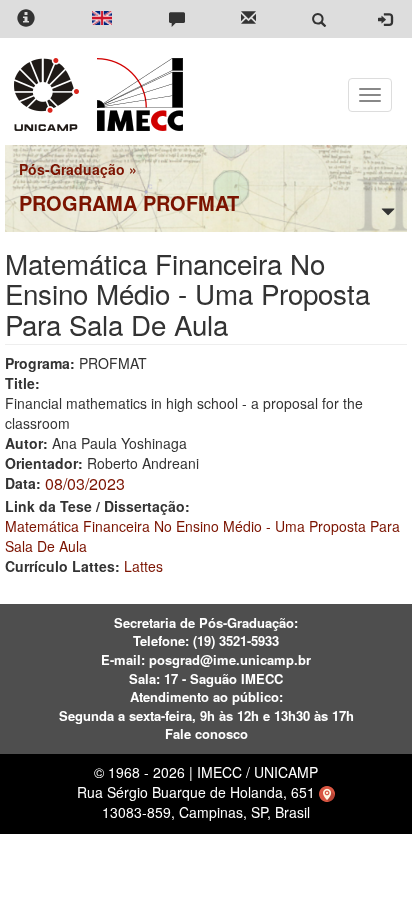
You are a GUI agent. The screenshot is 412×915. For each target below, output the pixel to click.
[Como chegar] (327, 792)
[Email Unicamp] (248, 19)
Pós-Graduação (72, 169)
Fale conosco (206, 733)
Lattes (143, 566)
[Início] (136, 94)
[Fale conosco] (177, 19)
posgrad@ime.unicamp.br (230, 659)
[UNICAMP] (50, 94)
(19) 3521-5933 (236, 640)
